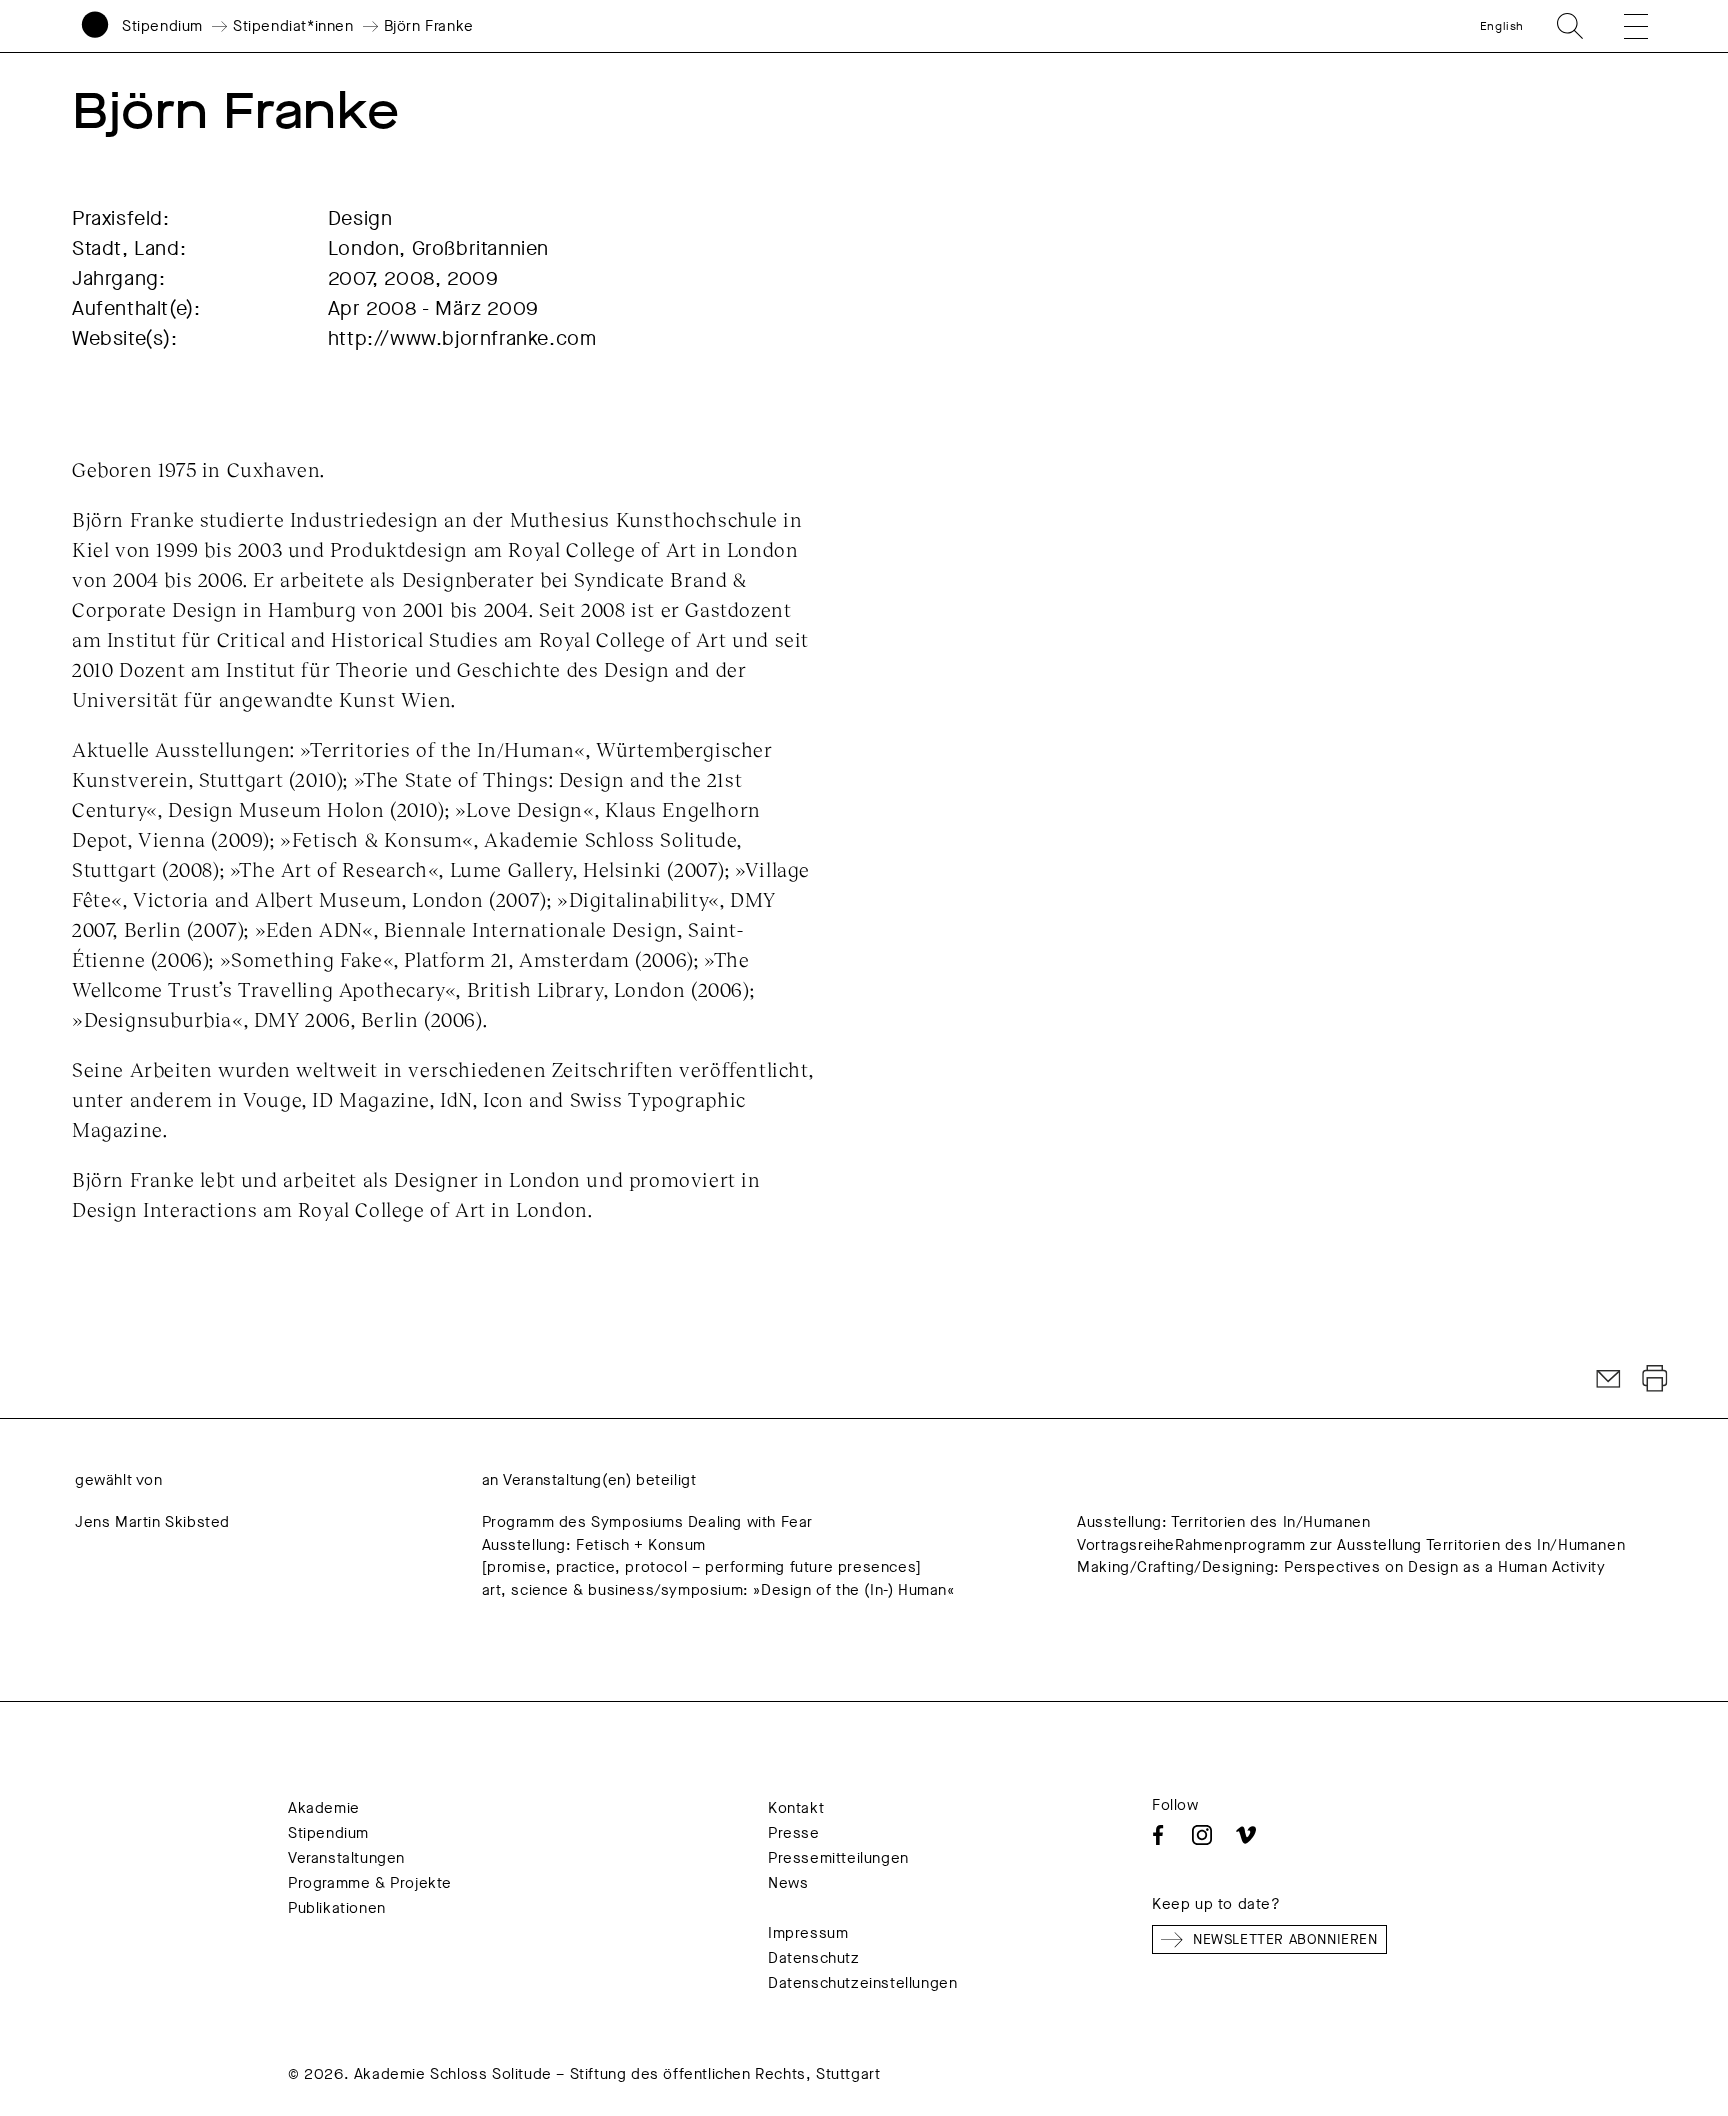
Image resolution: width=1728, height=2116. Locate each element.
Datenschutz (814, 1958)
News (788, 1883)
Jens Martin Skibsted (152, 1522)
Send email (1609, 1379)
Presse (794, 1833)
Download (1655, 1379)
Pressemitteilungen (838, 1858)
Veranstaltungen (346, 1858)
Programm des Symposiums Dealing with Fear (648, 1522)
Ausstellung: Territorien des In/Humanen (1223, 1522)
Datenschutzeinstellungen (862, 1983)
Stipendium (162, 26)
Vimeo (1246, 1835)
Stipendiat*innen (293, 26)
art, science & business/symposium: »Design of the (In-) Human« (718, 1590)
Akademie (324, 1808)
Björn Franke (429, 26)
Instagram (1202, 1835)
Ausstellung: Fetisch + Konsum (594, 1545)
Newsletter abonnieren (1285, 1939)
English (1502, 26)
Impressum (808, 1933)
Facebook (1158, 1835)
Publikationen (337, 1908)
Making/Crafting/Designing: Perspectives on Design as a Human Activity (1341, 1567)
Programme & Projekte (370, 1883)
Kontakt (796, 1808)
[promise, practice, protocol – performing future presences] (702, 1567)
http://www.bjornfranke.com (462, 338)
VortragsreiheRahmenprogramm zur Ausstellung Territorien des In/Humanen (1351, 1545)
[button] (1622, 26)
